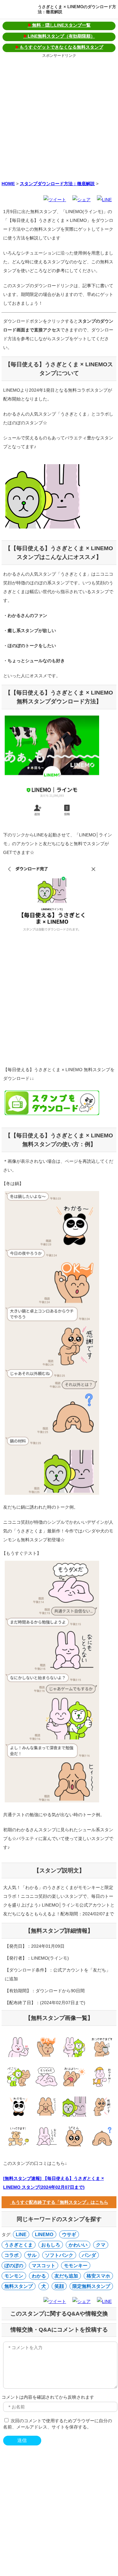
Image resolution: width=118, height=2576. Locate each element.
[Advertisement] (59, 118)
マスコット (44, 2265)
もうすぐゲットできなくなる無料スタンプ (59, 47)
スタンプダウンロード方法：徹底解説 (57, 184)
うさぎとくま (19, 2245)
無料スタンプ (19, 2286)
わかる (39, 2276)
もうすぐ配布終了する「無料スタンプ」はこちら (59, 2202)
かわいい (78, 2245)
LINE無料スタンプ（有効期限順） (59, 36)
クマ (101, 2245)
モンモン (14, 2276)
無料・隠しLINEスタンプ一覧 (59, 25)
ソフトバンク (59, 2255)
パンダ (89, 2255)
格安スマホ (98, 2276)
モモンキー (76, 2265)
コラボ (11, 2255)
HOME (8, 184)
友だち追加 (66, 2276)
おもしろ (51, 2245)
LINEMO (44, 2234)
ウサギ (69, 2234)
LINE (21, 2234)
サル (32, 2255)
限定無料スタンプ (91, 2286)
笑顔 (59, 2286)
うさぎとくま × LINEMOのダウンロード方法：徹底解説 (77, 9)
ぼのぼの (14, 2265)
